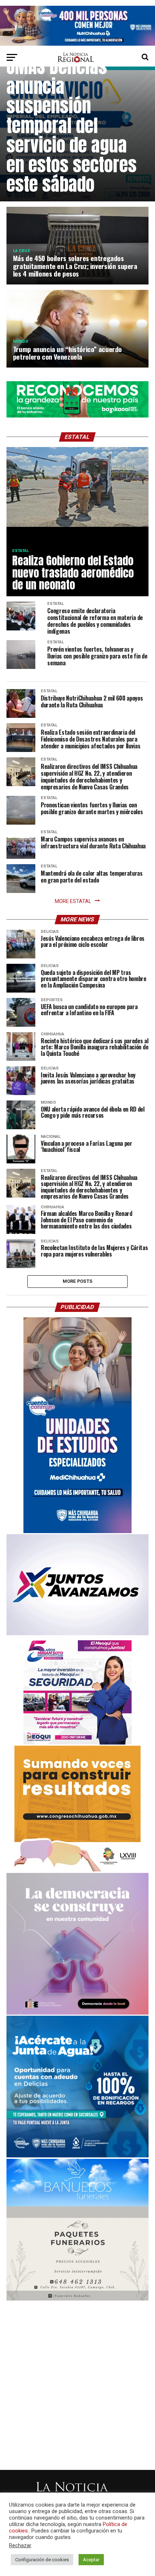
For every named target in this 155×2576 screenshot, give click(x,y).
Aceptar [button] (91, 2560)
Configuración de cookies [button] (42, 2560)
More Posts (78, 1281)
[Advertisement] (77, 2379)
